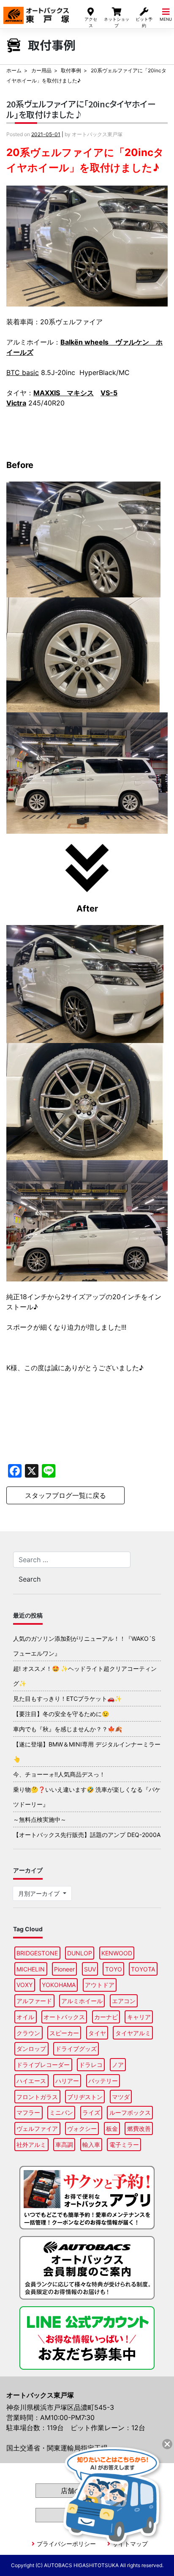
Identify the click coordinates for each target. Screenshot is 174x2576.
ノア (118, 2065)
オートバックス (64, 2017)
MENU (166, 19)
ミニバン (61, 2112)
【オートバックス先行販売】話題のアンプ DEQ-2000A (87, 1835)
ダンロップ (31, 2049)
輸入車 (91, 2145)
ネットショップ (117, 22)
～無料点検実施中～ (40, 1819)
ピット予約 (144, 22)
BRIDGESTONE (37, 1953)
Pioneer (64, 1969)
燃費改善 (139, 2128)
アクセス (91, 22)
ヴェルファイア (37, 2128)
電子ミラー (124, 2145)
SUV (90, 1969)
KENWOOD (117, 1953)
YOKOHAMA (59, 1985)
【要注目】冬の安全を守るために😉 (61, 1714)
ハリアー (67, 2081)
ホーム (14, 70)
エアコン (124, 2001)
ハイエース (31, 2081)
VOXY (24, 1985)
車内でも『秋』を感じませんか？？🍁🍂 (68, 1729)
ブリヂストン (85, 2097)
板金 (112, 2128)
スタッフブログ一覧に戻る (65, 1495)
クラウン (28, 2033)
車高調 (64, 2145)
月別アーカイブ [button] (40, 1893)
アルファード (34, 2001)
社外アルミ (31, 2145)
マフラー (28, 2112)
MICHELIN (31, 1969)
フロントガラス (37, 2097)
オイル (25, 2017)
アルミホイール (82, 2001)
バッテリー (103, 2081)
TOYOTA (143, 1969)
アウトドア (100, 1985)
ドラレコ (91, 2065)
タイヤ (97, 2033)
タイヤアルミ (133, 2033)
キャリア (139, 2017)
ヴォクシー (82, 2128)
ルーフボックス (130, 2112)
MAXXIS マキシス (64, 393)
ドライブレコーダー (43, 2065)
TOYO (114, 1969)
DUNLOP (80, 1953)
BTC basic (23, 372)
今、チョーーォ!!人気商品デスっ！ (59, 1774)
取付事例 (71, 70)
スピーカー (64, 2033)
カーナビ (106, 2017)
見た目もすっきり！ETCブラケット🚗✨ (67, 1699)
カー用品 (41, 70)
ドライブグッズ (76, 2049)
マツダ (121, 2097)
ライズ (91, 2112)
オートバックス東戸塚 (36, 12)
